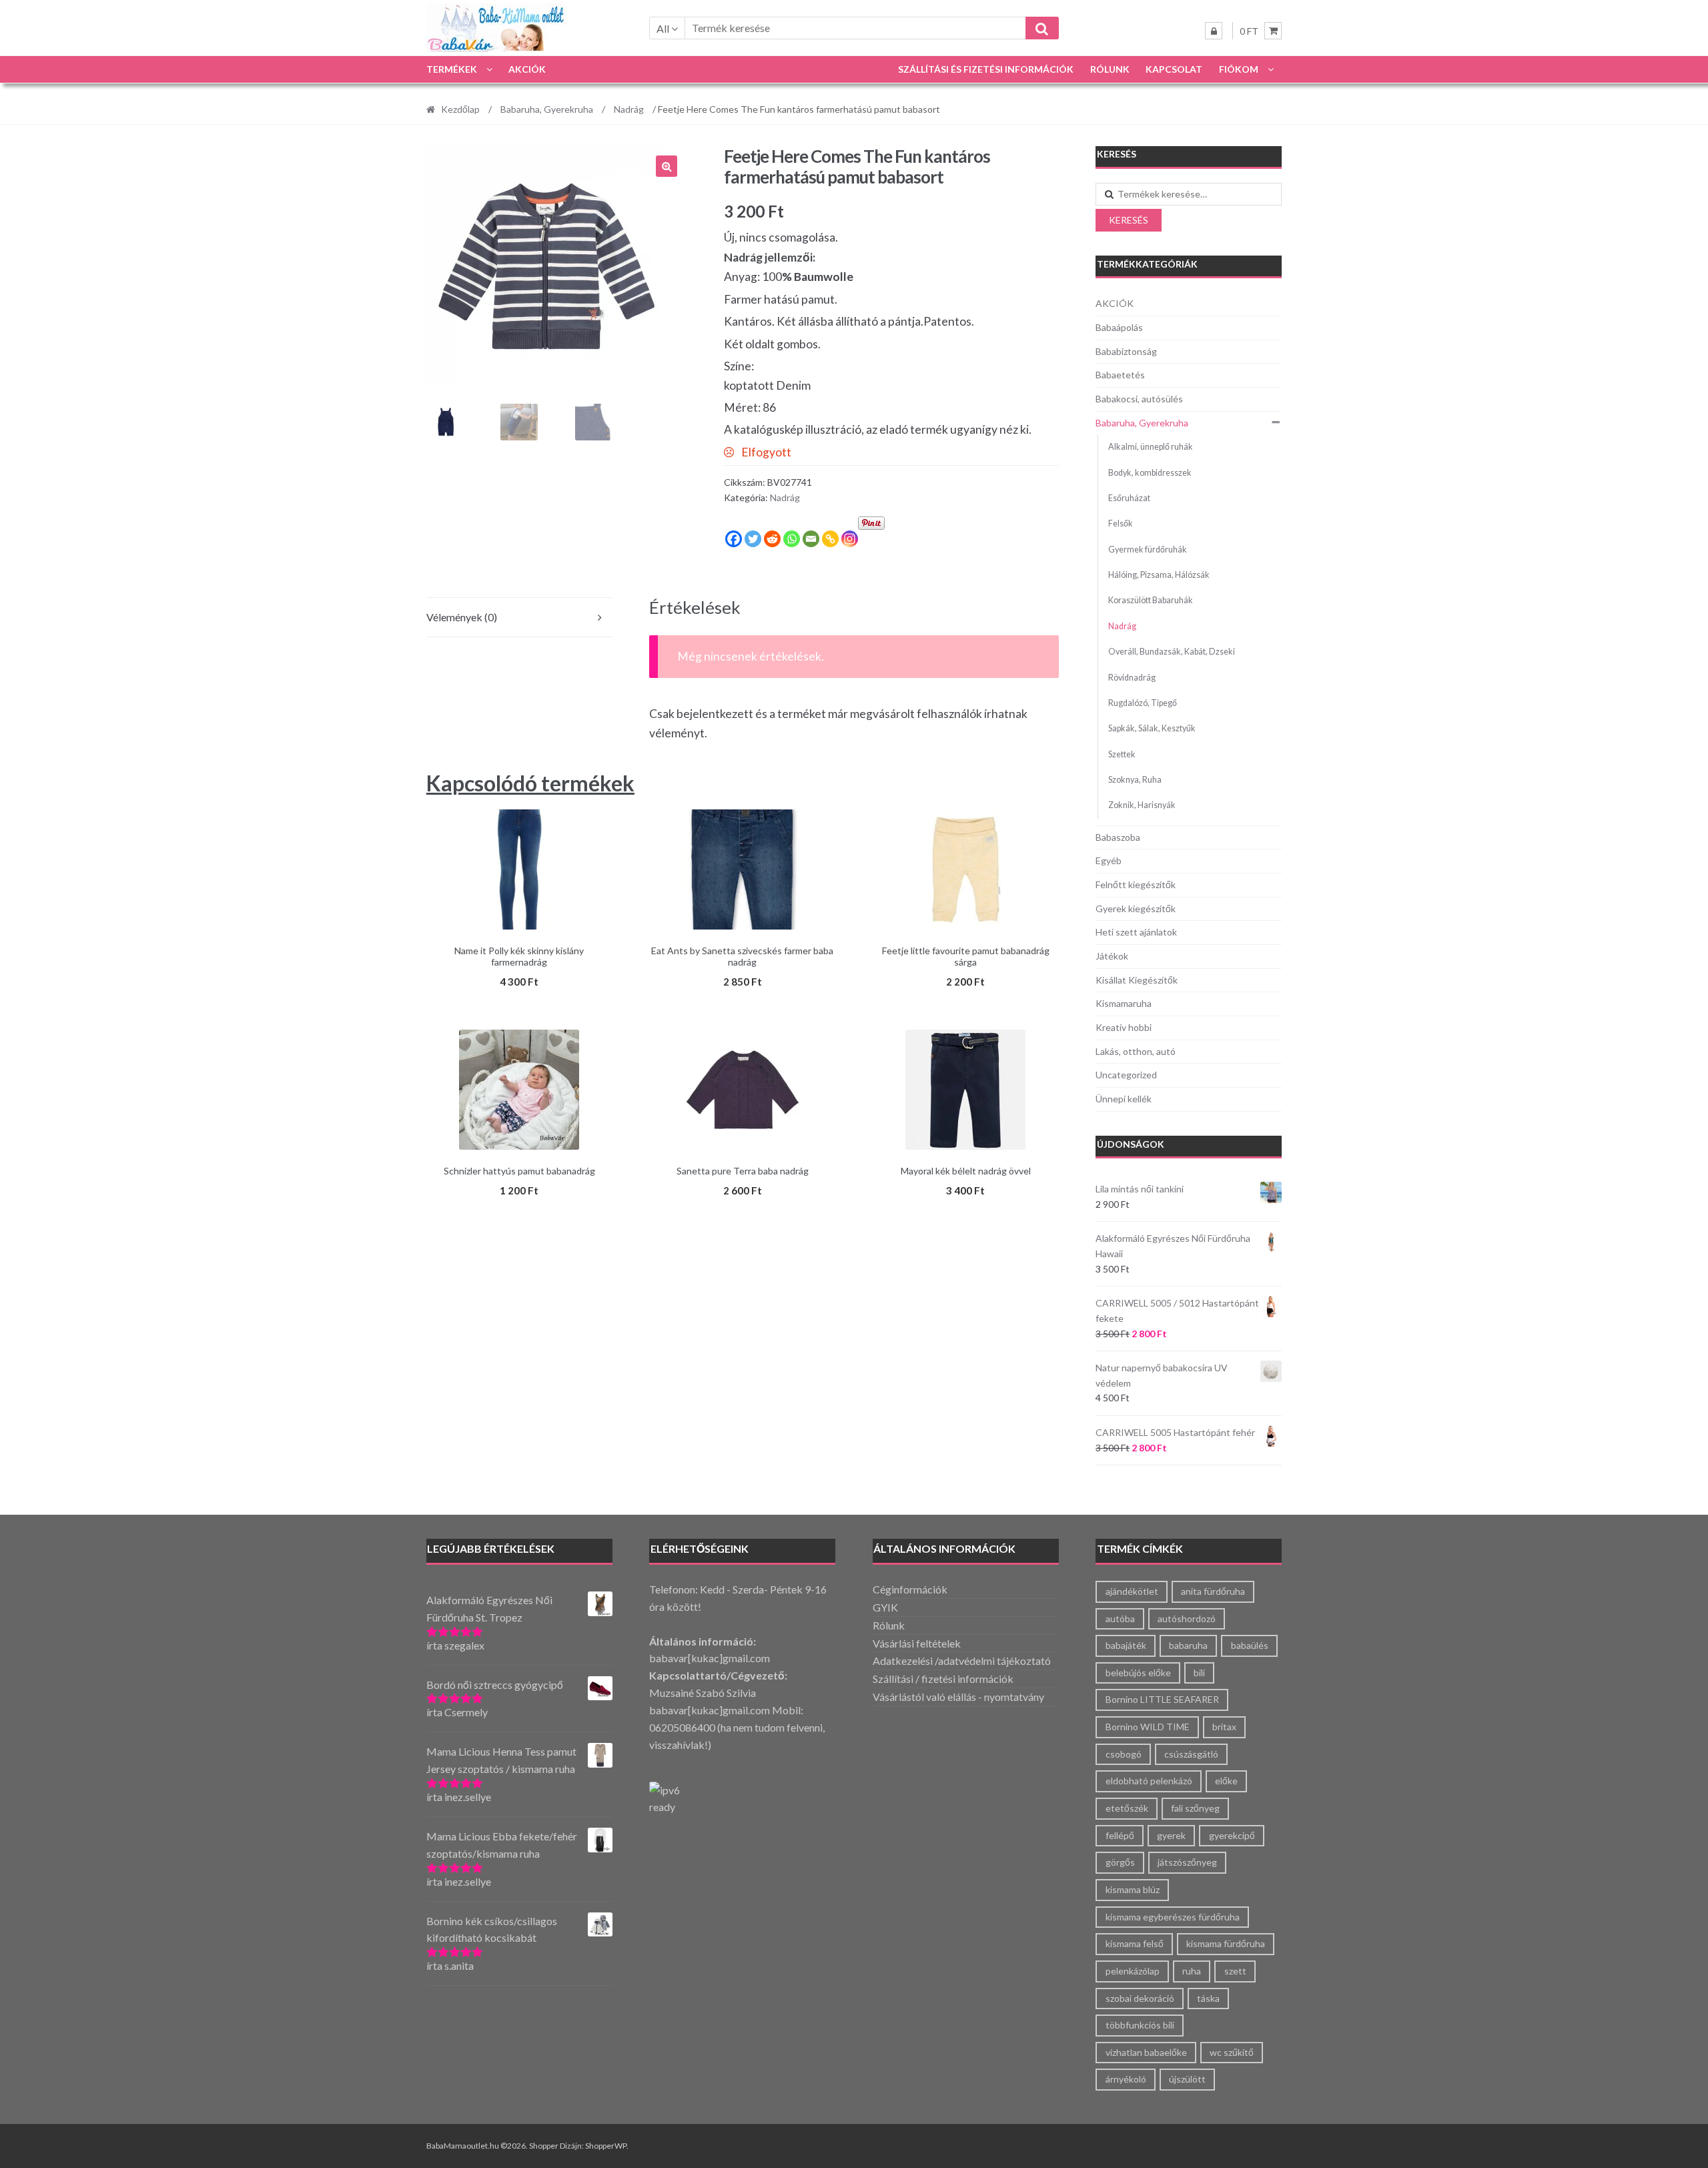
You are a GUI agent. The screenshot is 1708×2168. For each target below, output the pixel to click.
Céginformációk (910, 1589)
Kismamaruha (1124, 1003)
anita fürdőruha (1213, 1591)
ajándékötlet (1132, 1591)
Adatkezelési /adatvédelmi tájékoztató (962, 1661)
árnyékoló (1126, 2079)
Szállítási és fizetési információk (986, 69)
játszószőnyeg (1187, 1862)
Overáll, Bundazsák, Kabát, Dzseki (1172, 652)
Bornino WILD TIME (1148, 1727)
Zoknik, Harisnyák (1142, 805)
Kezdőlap (460, 109)
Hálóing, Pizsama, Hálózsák (1159, 575)
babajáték (1126, 1645)
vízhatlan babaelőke (1146, 2052)
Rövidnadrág (1132, 678)
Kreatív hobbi (1124, 1027)
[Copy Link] (830, 539)
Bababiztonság (1126, 351)
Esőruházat (1129, 498)
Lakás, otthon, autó (1136, 1051)
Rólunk (1110, 69)
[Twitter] (753, 539)
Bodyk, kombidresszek (1150, 473)
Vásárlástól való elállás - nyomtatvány (958, 1697)
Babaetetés (1120, 375)
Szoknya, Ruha (1135, 780)
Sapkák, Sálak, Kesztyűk (1152, 728)
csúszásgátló (1191, 1754)
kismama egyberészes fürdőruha (1173, 1917)
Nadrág (629, 109)
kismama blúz (1133, 1889)
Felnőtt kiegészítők (1136, 884)
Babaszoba (1118, 837)
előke (1226, 1781)
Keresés (1129, 220)
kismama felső (1135, 1943)
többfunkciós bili (1140, 2025)
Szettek (1122, 754)
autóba (1120, 1618)
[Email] (811, 539)
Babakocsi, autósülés (1139, 399)
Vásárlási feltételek (917, 1643)
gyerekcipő (1232, 1835)
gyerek (1171, 1835)
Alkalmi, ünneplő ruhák (1151, 447)
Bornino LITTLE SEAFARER (1162, 1699)
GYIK (885, 1607)
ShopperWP (606, 2146)
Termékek (452, 69)
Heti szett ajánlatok (1136, 932)
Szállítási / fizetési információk (943, 1679)
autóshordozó (1187, 1618)
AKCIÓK (527, 69)
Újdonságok (1131, 1144)
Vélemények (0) (462, 617)
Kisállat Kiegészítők (1137, 980)
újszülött (1187, 2079)
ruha (1192, 1971)
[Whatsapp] (792, 539)
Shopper (544, 2146)
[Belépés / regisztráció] (1214, 31)
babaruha (1188, 1645)
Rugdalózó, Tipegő (1143, 703)
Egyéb (1109, 860)
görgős (1120, 1862)
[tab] (519, 618)
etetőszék (1127, 1808)
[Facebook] (734, 539)
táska (1208, 1998)
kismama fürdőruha (1226, 1943)
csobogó (1124, 1754)
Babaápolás (1119, 327)
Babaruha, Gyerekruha (547, 109)
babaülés (1250, 1645)
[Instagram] (850, 539)
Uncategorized (1126, 1075)
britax (1224, 1727)
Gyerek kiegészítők (1136, 909)
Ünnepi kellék (1124, 1099)
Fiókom (1239, 69)
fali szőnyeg (1195, 1808)
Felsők (1121, 523)
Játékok (1112, 956)
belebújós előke (1138, 1673)
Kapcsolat (1174, 69)
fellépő (1120, 1835)
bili (1199, 1673)
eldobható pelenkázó (1149, 1781)
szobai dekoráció (1140, 1998)
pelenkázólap (1133, 1971)
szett (1235, 1971)
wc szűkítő (1232, 2052)
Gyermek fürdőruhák (1148, 550)
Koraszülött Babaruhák (1151, 600)
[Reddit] (772, 539)
